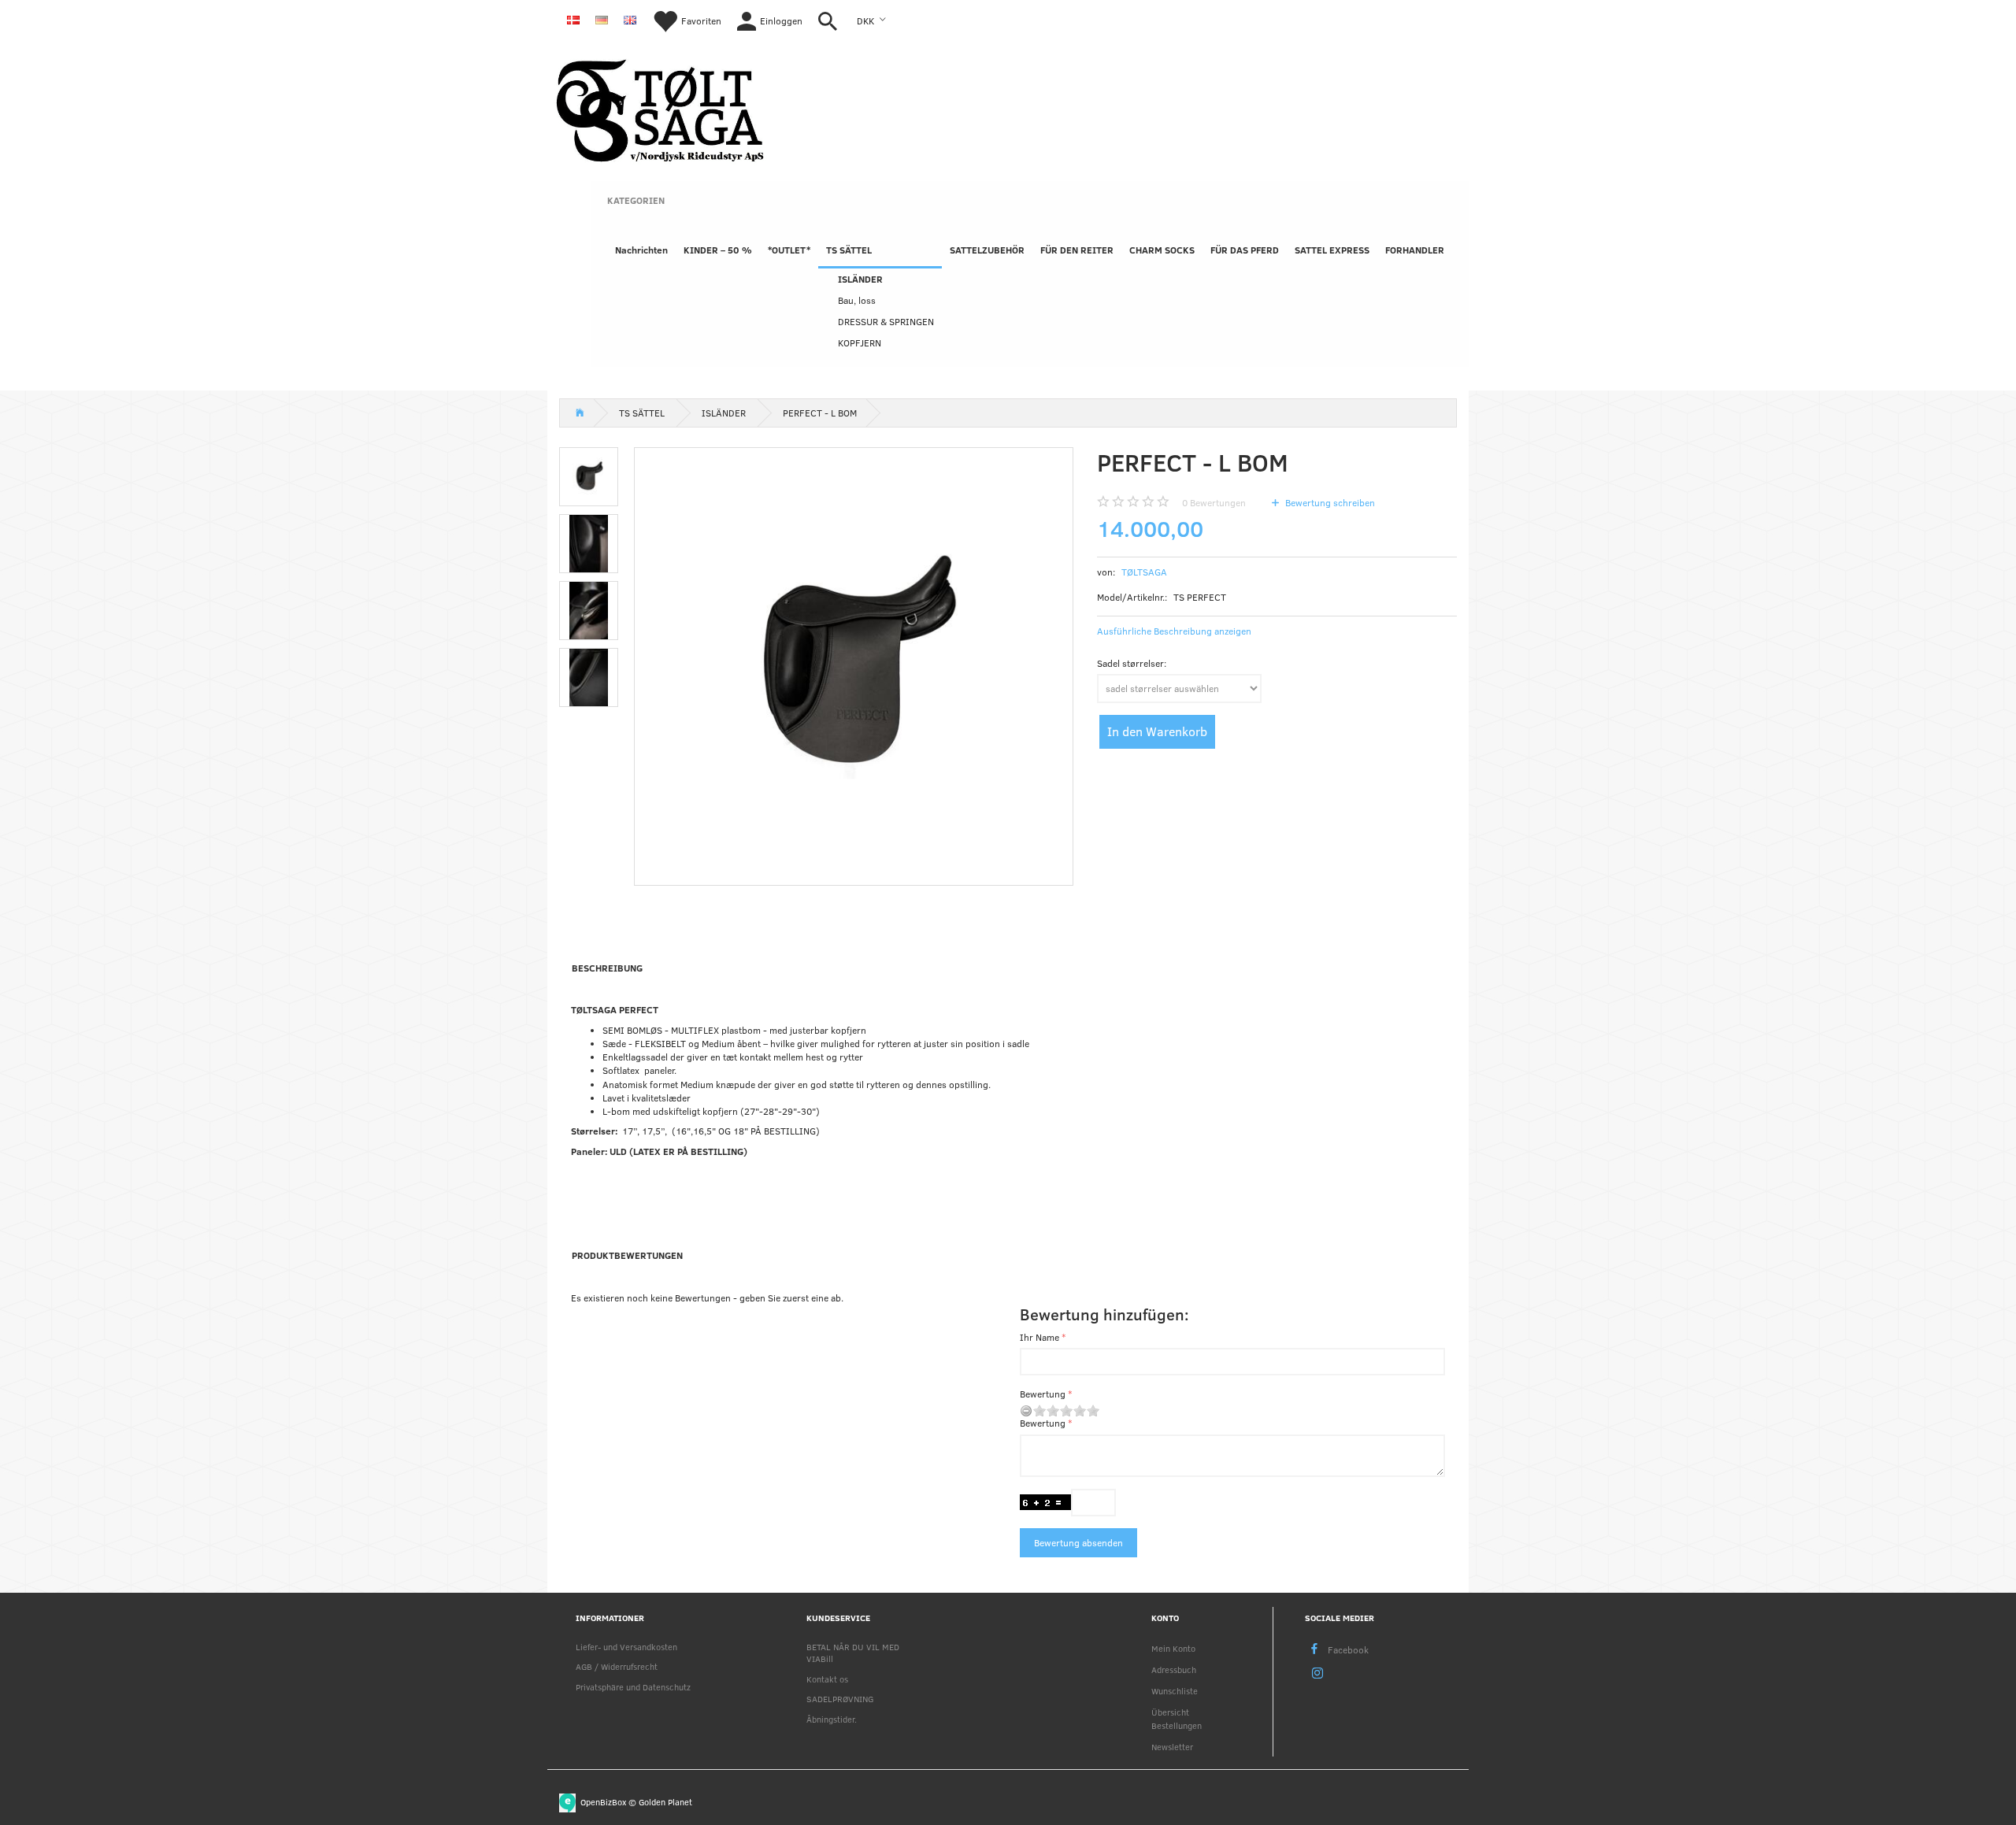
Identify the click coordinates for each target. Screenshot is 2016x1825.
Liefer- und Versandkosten (626, 1647)
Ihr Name (1039, 1337)
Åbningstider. (832, 1719)
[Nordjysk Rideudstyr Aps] (660, 108)
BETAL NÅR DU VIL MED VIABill (853, 1653)
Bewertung (1043, 1394)
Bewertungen (1214, 502)
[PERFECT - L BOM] (854, 667)
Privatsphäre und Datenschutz (633, 1687)
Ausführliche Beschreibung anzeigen (1174, 631)
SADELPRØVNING (840, 1699)
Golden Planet (665, 1801)
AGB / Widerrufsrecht (617, 1666)
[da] (573, 19)
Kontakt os (827, 1679)
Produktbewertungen (627, 1255)
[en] (630, 19)
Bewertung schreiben (1329, 502)
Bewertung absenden (1078, 1542)
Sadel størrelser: (1132, 663)
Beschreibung (607, 968)
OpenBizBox (603, 1801)
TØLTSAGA (1144, 572)
